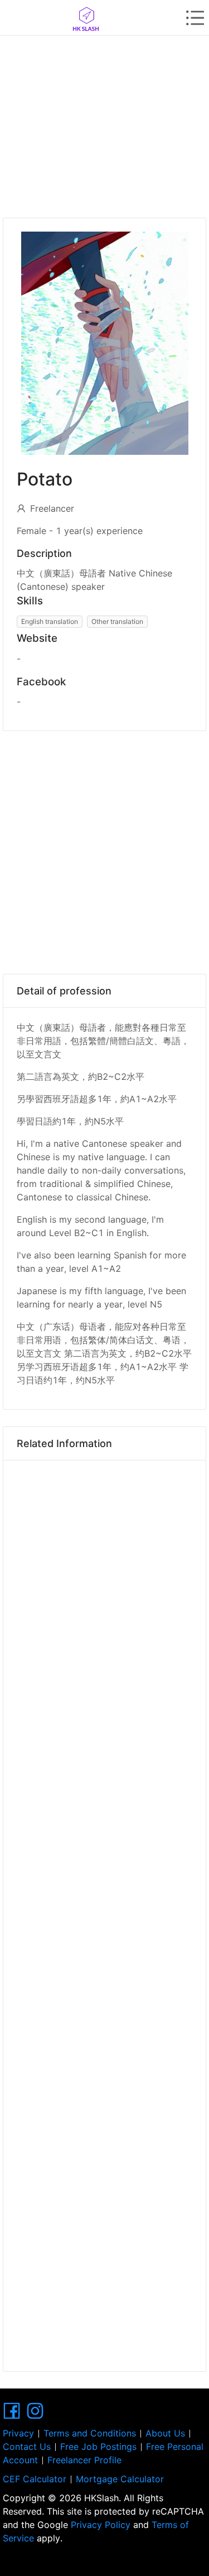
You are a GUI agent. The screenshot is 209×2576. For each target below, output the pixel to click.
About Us (165, 2433)
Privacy (18, 2433)
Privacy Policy (101, 2525)
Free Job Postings (98, 2447)
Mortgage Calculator (120, 2479)
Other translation (117, 621)
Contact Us (27, 2447)
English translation (50, 621)
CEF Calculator (35, 2479)
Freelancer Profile (84, 2460)
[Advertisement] (104, 123)
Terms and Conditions (90, 2433)
